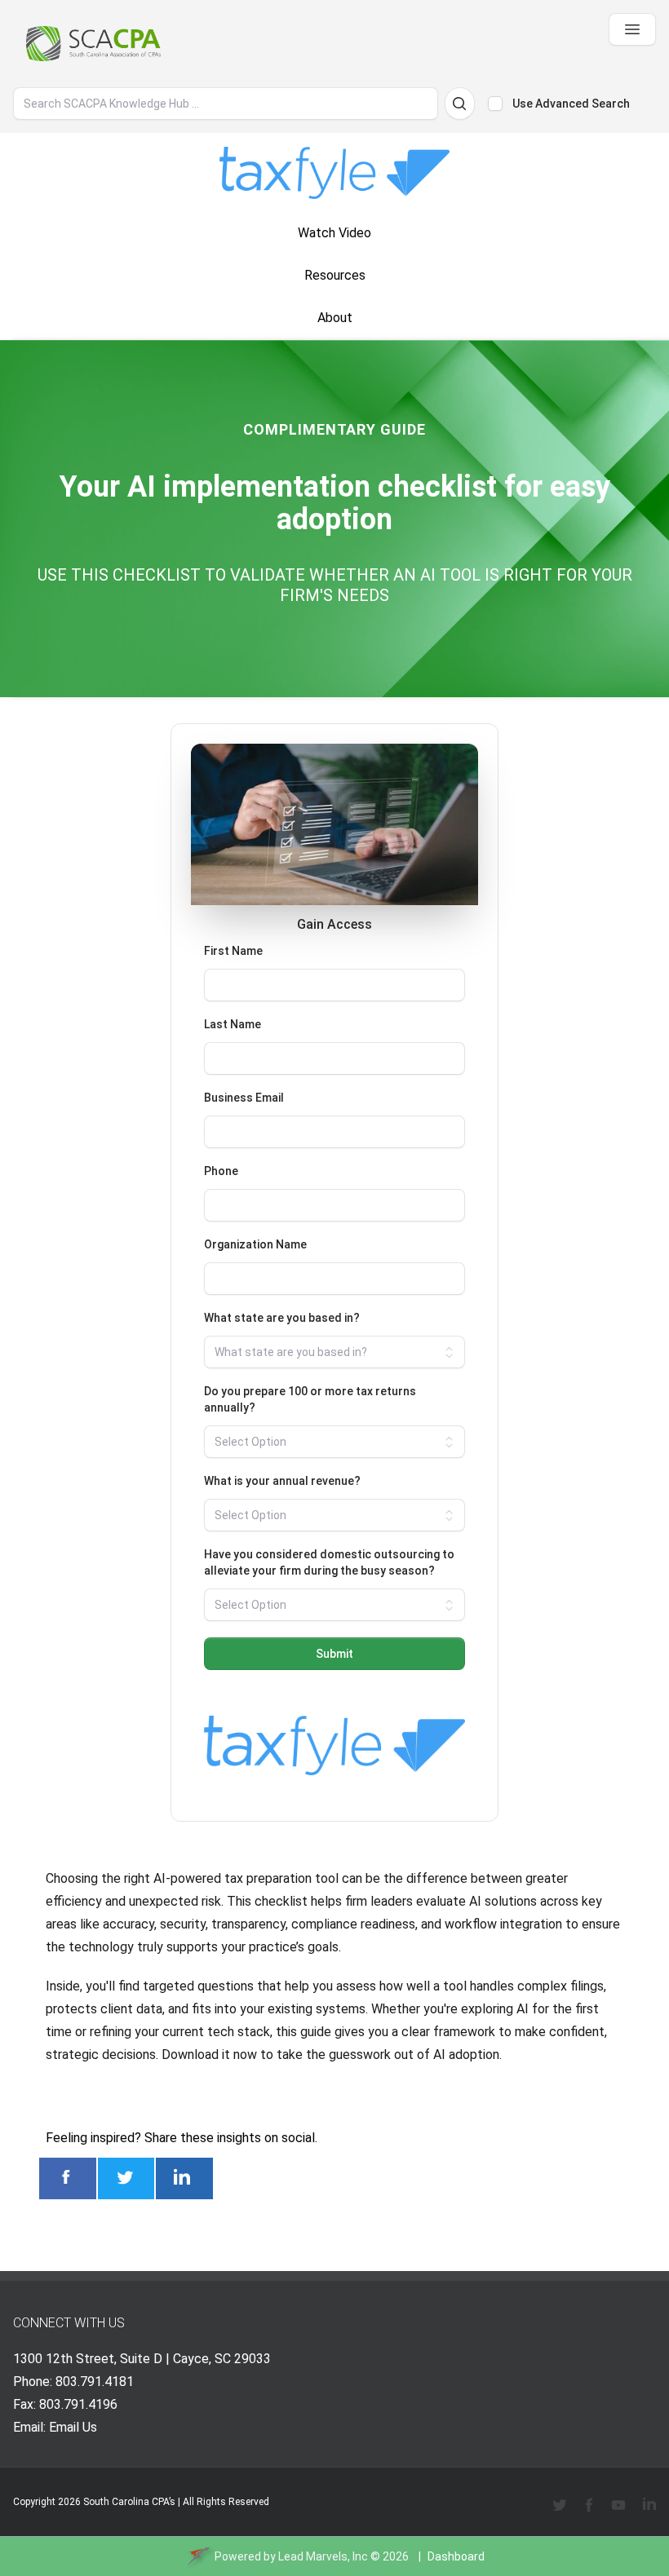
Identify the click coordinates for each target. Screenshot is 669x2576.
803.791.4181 (95, 2382)
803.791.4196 (78, 2404)
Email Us (73, 2427)
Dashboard (456, 2556)
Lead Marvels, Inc (323, 2556)
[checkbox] (495, 104)
